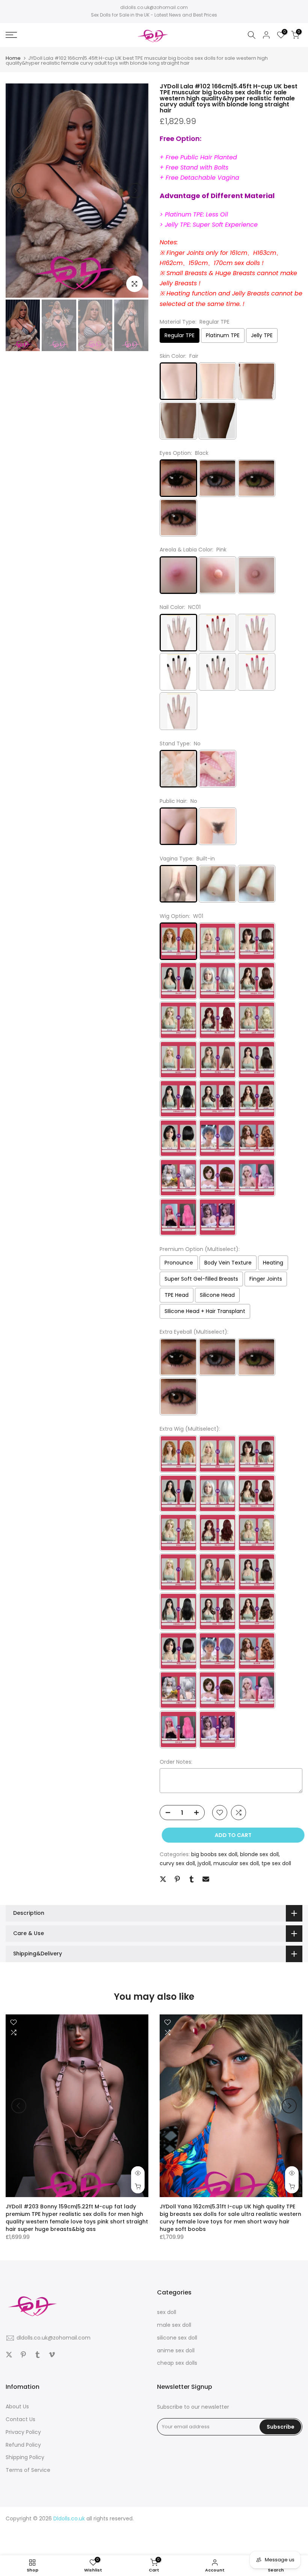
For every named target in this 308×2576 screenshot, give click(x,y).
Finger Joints (266, 1279)
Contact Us (20, 2419)
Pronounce (179, 1263)
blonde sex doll (259, 1854)
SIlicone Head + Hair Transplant (205, 1311)
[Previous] (19, 191)
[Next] (135, 191)
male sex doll (174, 2325)
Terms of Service (28, 2470)
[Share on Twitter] (163, 1879)
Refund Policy (23, 2445)
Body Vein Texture (228, 1263)
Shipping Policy (25, 2457)
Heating (273, 1263)
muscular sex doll (236, 1863)
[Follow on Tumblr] (38, 2355)
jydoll (204, 1863)
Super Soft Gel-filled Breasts (201, 1279)
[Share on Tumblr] (192, 1879)
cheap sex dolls (177, 2363)
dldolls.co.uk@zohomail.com (154, 7)
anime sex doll (176, 2350)
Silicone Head (217, 1295)
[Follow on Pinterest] (23, 2355)
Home (13, 58)
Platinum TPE (223, 335)
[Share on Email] (206, 1879)
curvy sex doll (177, 1863)
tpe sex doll (276, 1863)
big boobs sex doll (214, 1854)
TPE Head (177, 1295)
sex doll (167, 2312)
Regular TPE (180, 335)
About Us (17, 2406)
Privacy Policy (23, 2432)
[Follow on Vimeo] (52, 2355)
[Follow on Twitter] (9, 2355)
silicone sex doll (177, 2338)
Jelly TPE (262, 335)
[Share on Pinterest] (177, 1879)
